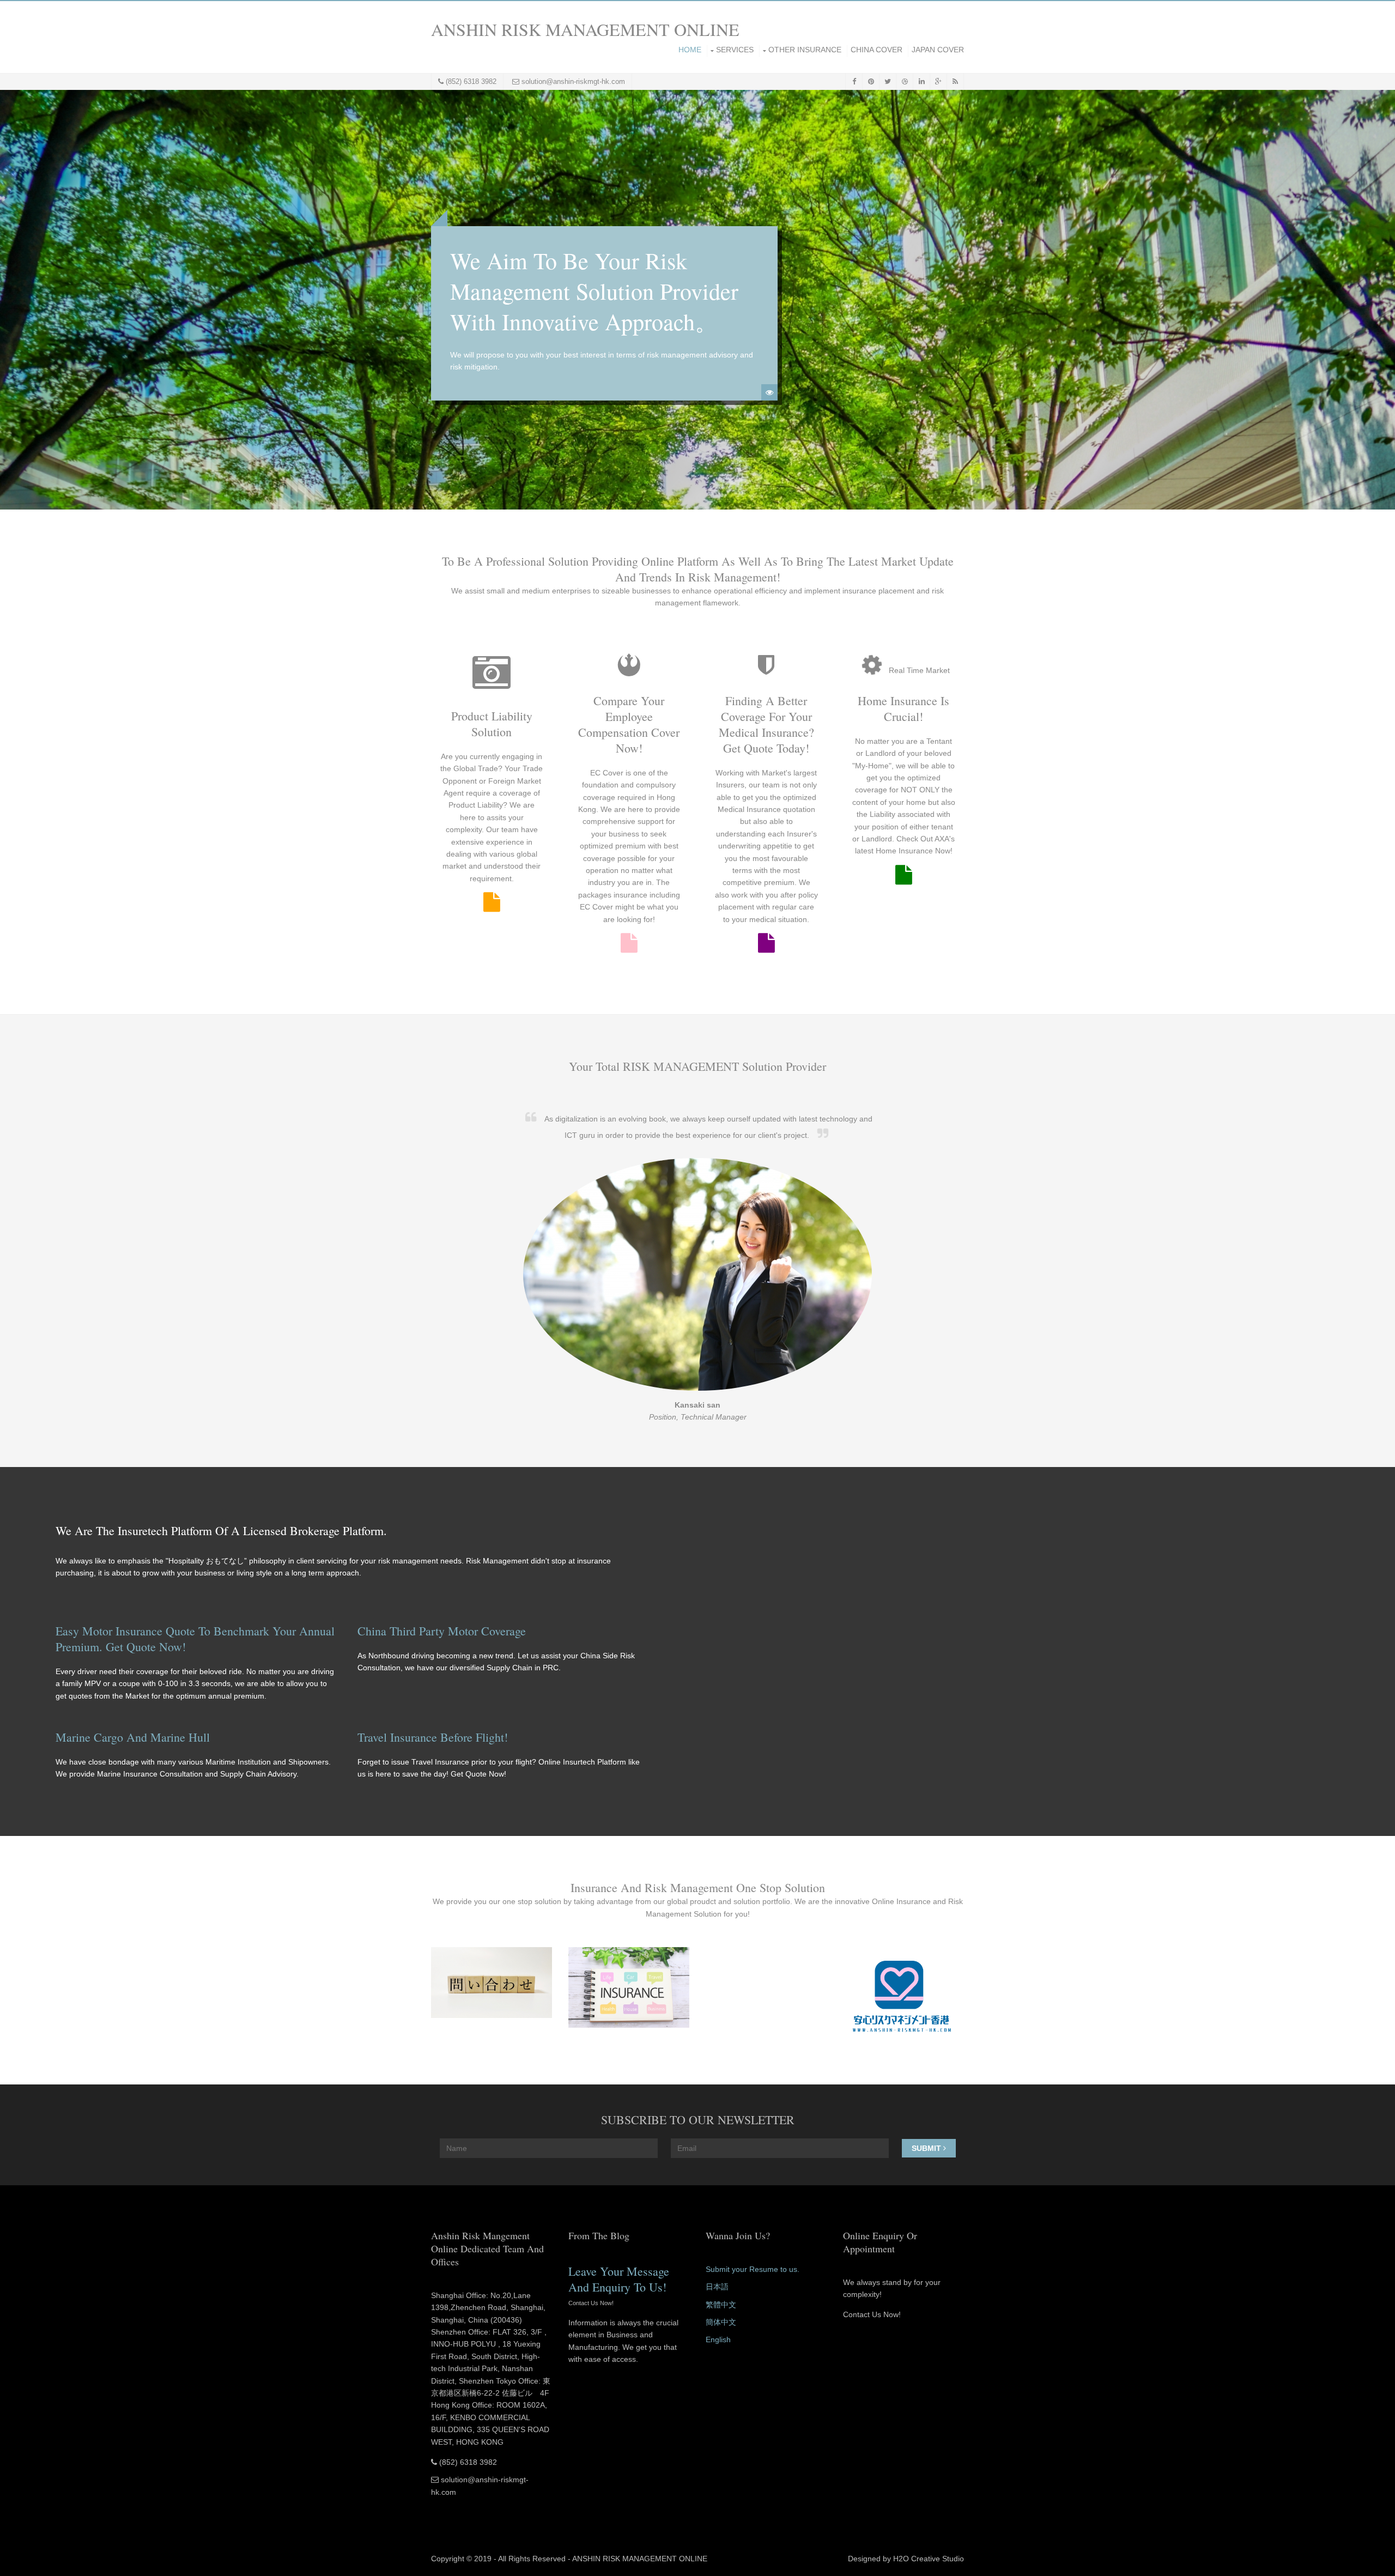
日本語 (717, 2287)
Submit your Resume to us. (753, 2269)
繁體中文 (721, 2305)
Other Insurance (805, 50)
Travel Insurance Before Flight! (433, 1737)
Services (735, 50)
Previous (16, 300)
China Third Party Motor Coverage (442, 1631)
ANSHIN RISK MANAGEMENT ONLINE (585, 29)
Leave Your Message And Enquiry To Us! (619, 2279)
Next (1379, 300)
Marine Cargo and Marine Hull (133, 1737)
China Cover (877, 50)
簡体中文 (721, 2322)
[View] (769, 392)
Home (690, 50)
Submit (927, 2148)
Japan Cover (938, 50)
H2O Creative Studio (929, 2559)
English (718, 2339)
